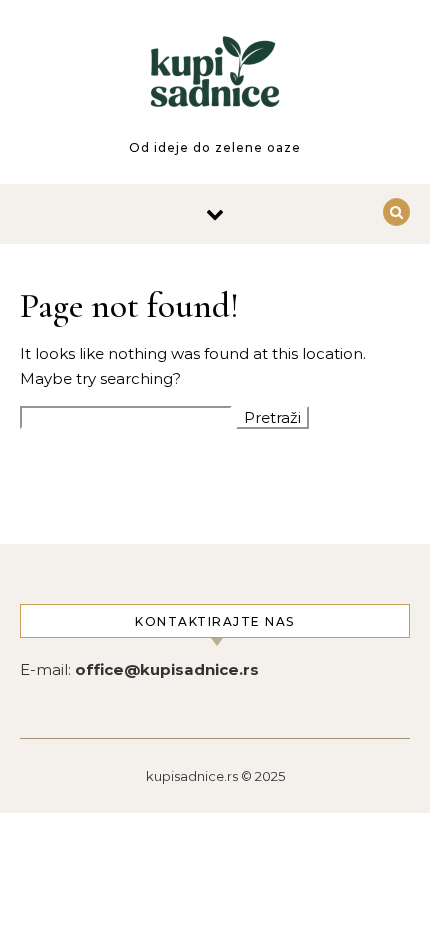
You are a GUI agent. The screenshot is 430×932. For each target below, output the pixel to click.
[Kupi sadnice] (215, 83)
